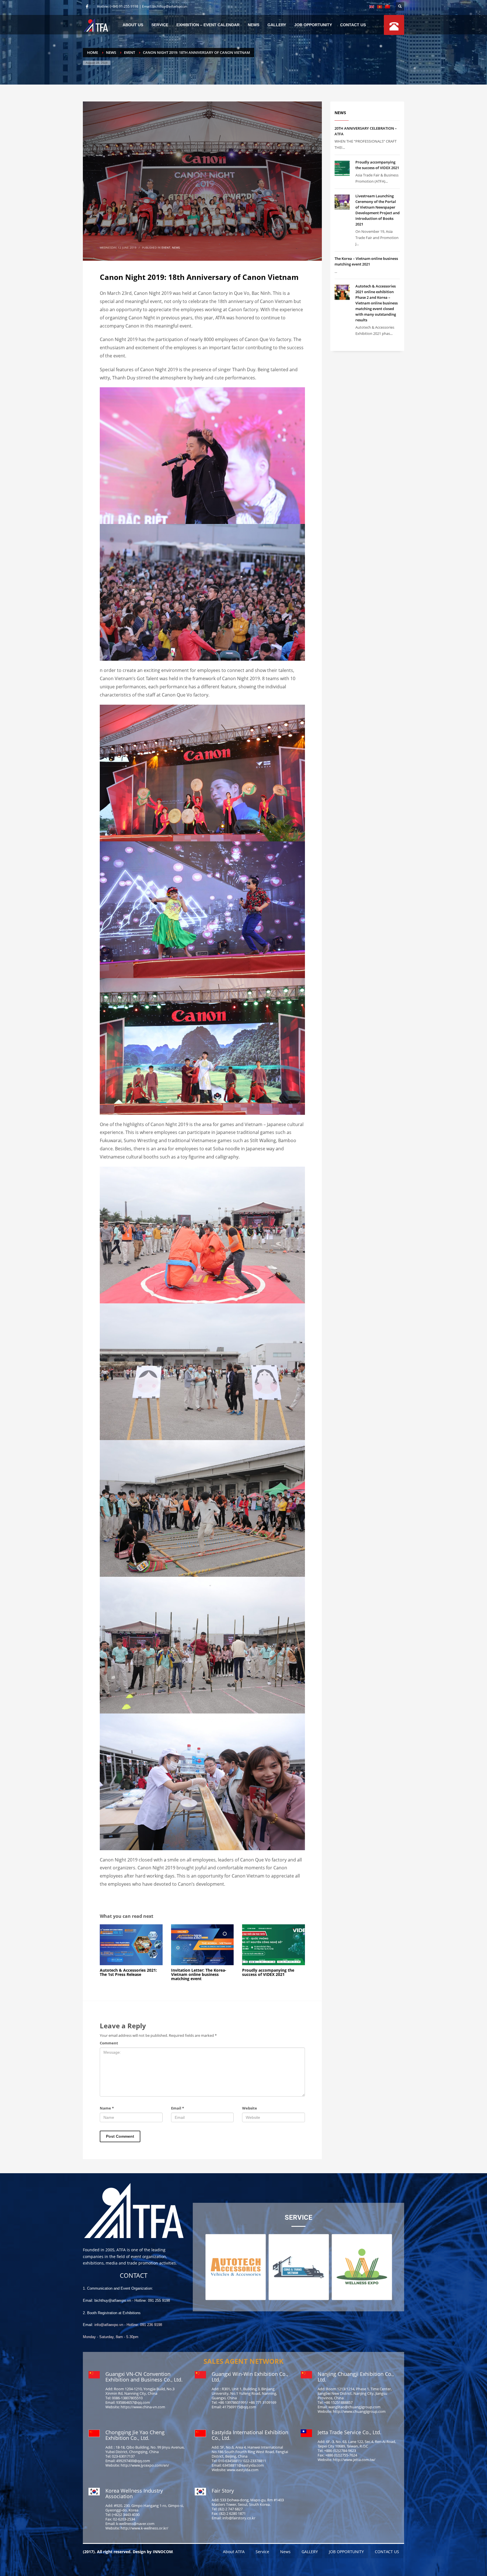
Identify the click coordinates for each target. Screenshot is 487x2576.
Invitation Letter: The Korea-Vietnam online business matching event (199, 1974)
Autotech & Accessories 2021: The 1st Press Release (128, 1972)
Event (130, 52)
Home (93, 52)
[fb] (87, 6)
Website (250, 2108)
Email (178, 2108)
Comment (109, 2043)
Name (107, 2108)
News (111, 52)
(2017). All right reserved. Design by (118, 2552)
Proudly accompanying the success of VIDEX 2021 (268, 1972)
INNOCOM (163, 2552)
